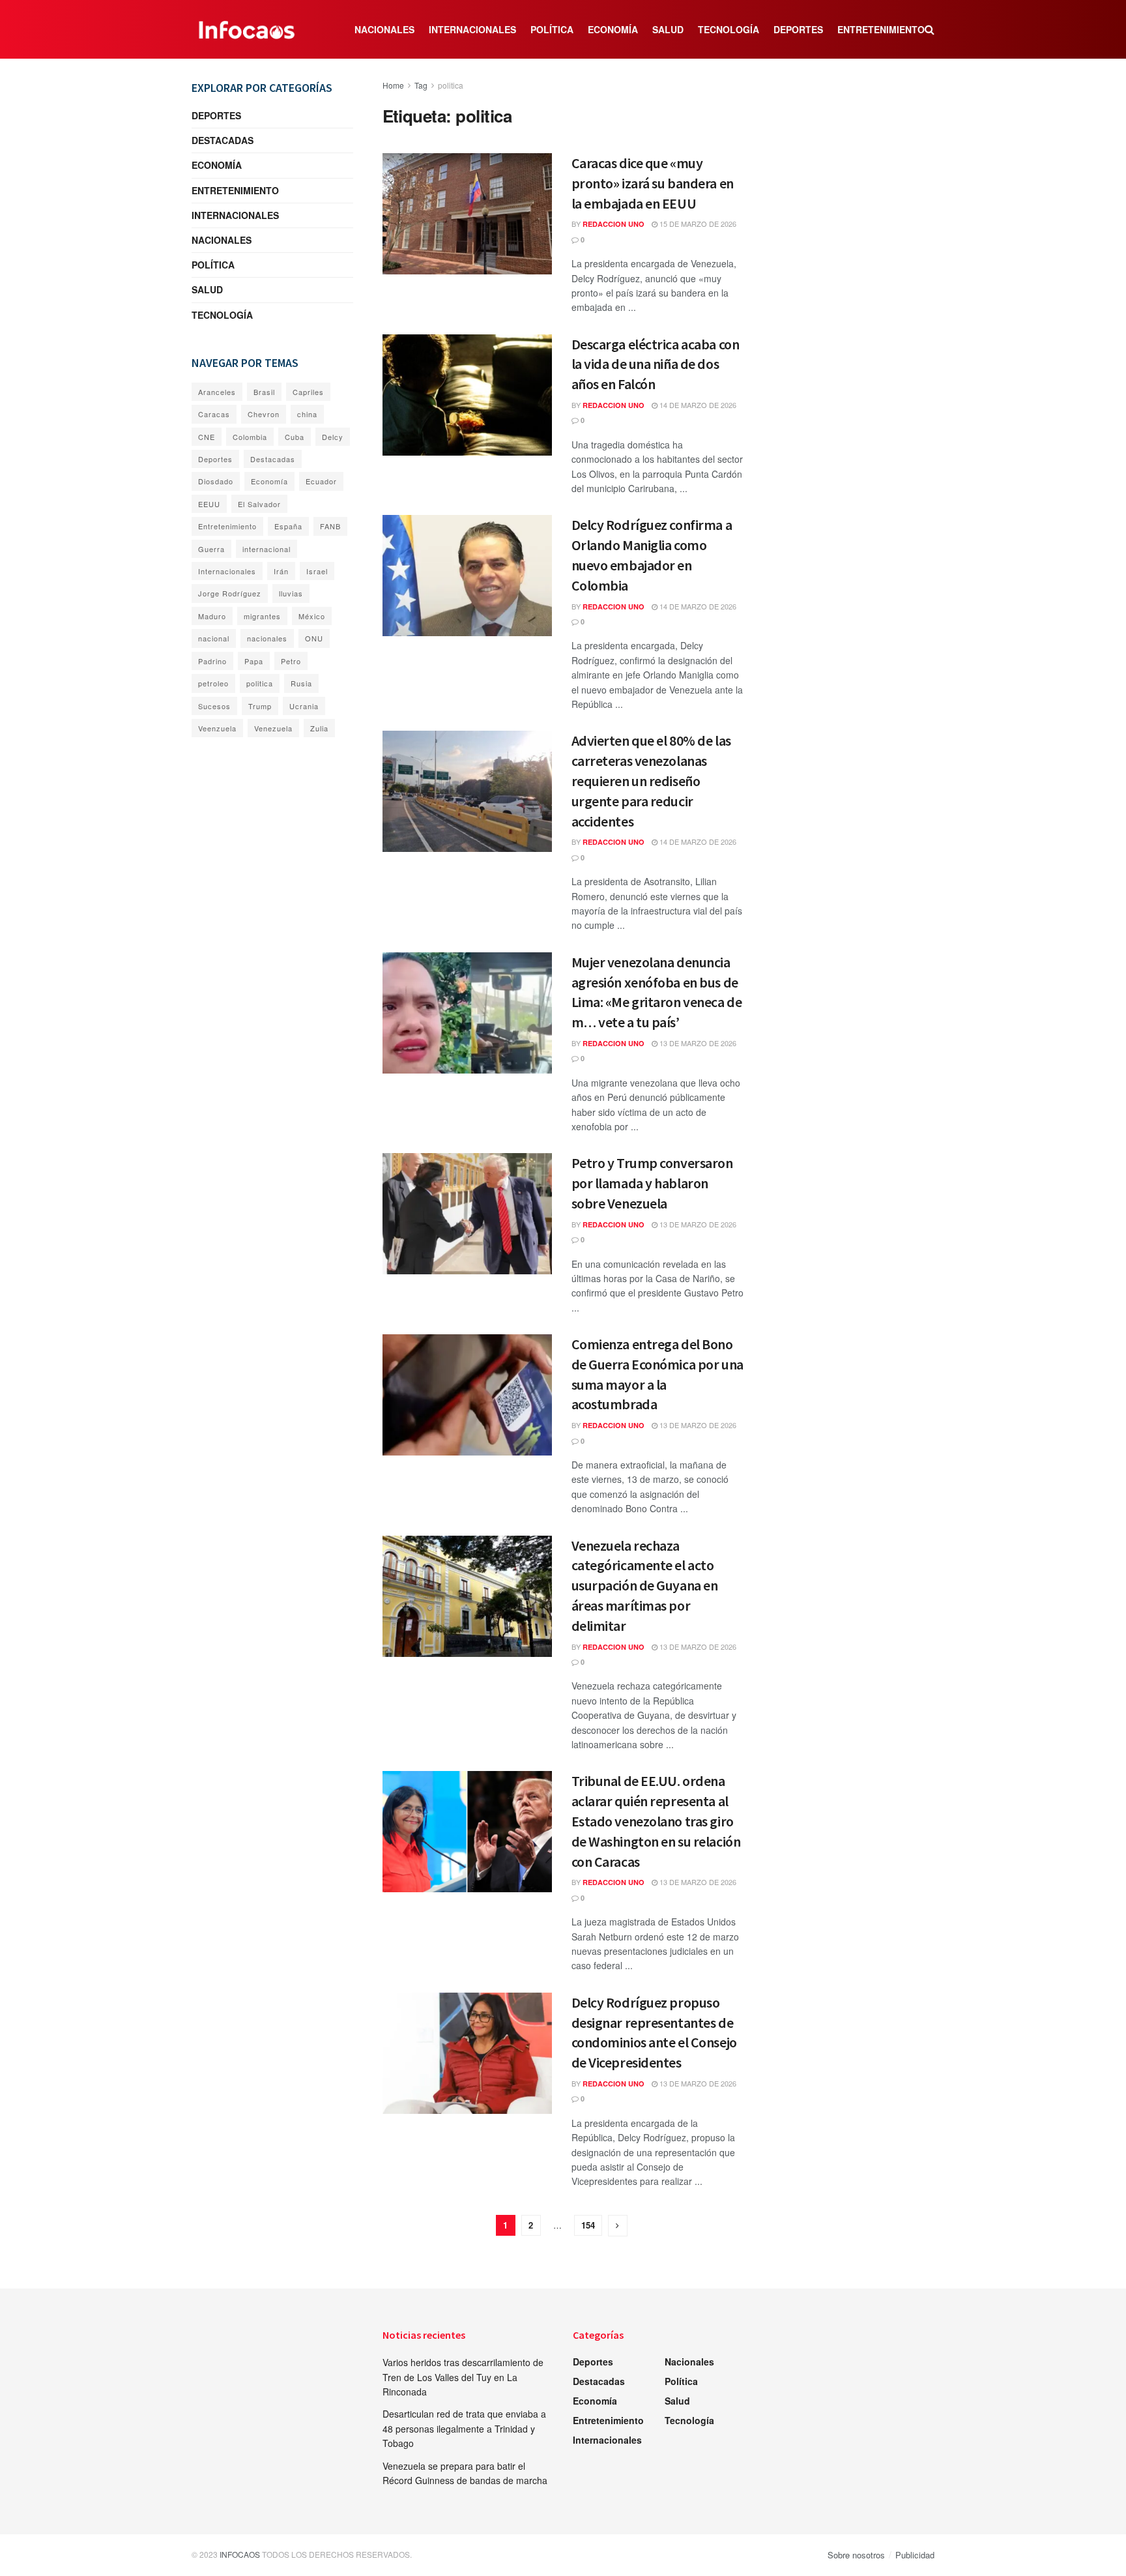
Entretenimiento (881, 29)
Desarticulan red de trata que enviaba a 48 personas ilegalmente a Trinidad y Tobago (464, 2428)
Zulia (319, 728)
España (288, 526)
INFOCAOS (240, 2554)
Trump (260, 706)
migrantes (262, 616)
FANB (330, 526)
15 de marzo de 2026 (697, 224)
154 (588, 2225)
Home (393, 85)
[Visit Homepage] (247, 29)
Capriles (308, 392)
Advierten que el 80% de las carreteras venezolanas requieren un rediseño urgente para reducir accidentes (651, 781)
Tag (421, 85)
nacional (214, 638)
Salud (668, 29)
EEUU (209, 504)
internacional (267, 549)
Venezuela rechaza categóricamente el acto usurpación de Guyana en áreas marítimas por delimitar (645, 1586)
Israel (317, 571)
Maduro (212, 616)
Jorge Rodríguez (230, 593)
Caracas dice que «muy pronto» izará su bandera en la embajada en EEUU (653, 183)
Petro (291, 661)
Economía (613, 29)
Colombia (250, 437)
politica (451, 85)
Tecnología (729, 29)
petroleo (213, 683)
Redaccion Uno (614, 224)
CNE (207, 437)
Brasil (264, 392)
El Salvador (259, 504)
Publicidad (915, 2555)
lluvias (291, 593)
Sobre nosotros (856, 2555)
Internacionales (472, 29)
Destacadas (223, 140)
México (312, 616)
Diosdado (216, 481)
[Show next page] (618, 2226)
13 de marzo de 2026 (697, 1043)
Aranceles (217, 392)
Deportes (798, 29)
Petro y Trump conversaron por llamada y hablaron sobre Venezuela (652, 1183)
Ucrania (304, 706)
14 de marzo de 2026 (697, 405)
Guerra (211, 549)
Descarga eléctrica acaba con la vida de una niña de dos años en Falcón (656, 364)
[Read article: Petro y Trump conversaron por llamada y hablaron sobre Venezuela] (467, 1214)
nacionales (267, 638)
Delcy (333, 437)
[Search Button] (930, 29)
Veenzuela (217, 728)
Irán (281, 571)
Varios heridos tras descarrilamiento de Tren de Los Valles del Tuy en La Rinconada (463, 2377)
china (307, 414)
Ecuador (321, 481)
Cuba (295, 437)
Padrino (212, 661)
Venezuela (273, 728)
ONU (314, 638)
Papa (254, 661)
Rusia (301, 683)
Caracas (214, 414)
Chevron (264, 414)
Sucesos (214, 706)
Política (552, 29)
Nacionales (384, 29)
